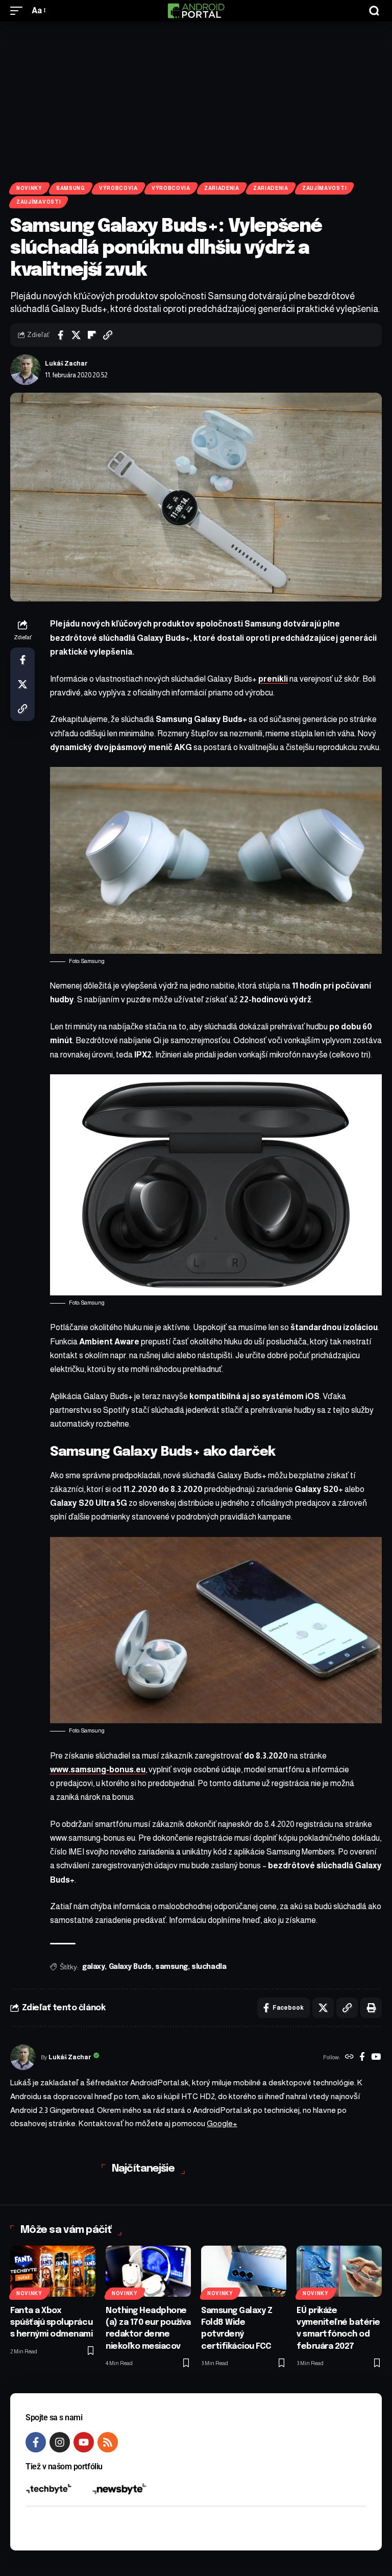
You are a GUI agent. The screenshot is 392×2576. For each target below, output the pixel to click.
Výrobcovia (118, 188)
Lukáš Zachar (66, 364)
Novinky (29, 188)
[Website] (349, 2058)
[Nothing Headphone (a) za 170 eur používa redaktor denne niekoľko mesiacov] (148, 2271)
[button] (19, 10)
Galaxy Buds (130, 1967)
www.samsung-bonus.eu (98, 1770)
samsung (171, 1967)
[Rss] (108, 2442)
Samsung (71, 188)
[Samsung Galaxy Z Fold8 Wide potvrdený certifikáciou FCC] (244, 2271)
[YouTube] (376, 2058)
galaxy (93, 1967)
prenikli (273, 679)
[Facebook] (362, 2058)
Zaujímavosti (324, 188)
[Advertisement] (196, 98)
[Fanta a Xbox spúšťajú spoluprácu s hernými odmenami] (53, 2271)
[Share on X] (76, 335)
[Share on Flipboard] (92, 335)
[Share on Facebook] (60, 335)
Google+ (222, 2123)
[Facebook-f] (36, 2442)
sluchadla (209, 1967)
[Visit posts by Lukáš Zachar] (26, 370)
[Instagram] (60, 2442)
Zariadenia (222, 188)
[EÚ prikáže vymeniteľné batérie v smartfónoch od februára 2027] (339, 2271)
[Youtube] (84, 2442)
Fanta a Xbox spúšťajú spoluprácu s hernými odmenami (52, 2322)
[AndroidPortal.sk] (196, 11)
